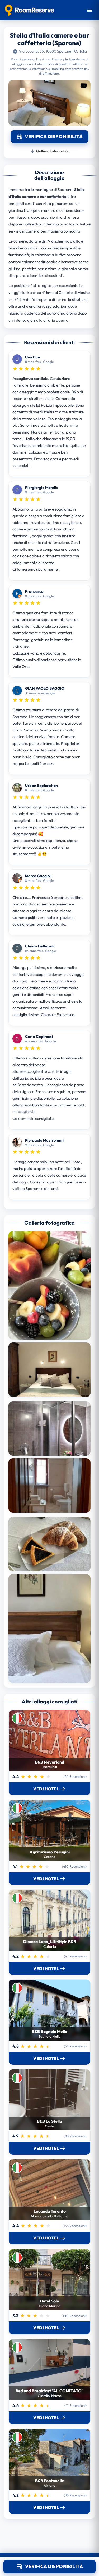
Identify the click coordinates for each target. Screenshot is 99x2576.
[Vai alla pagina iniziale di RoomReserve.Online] (29, 10)
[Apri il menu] (89, 10)
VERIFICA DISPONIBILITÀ (54, 2566)
